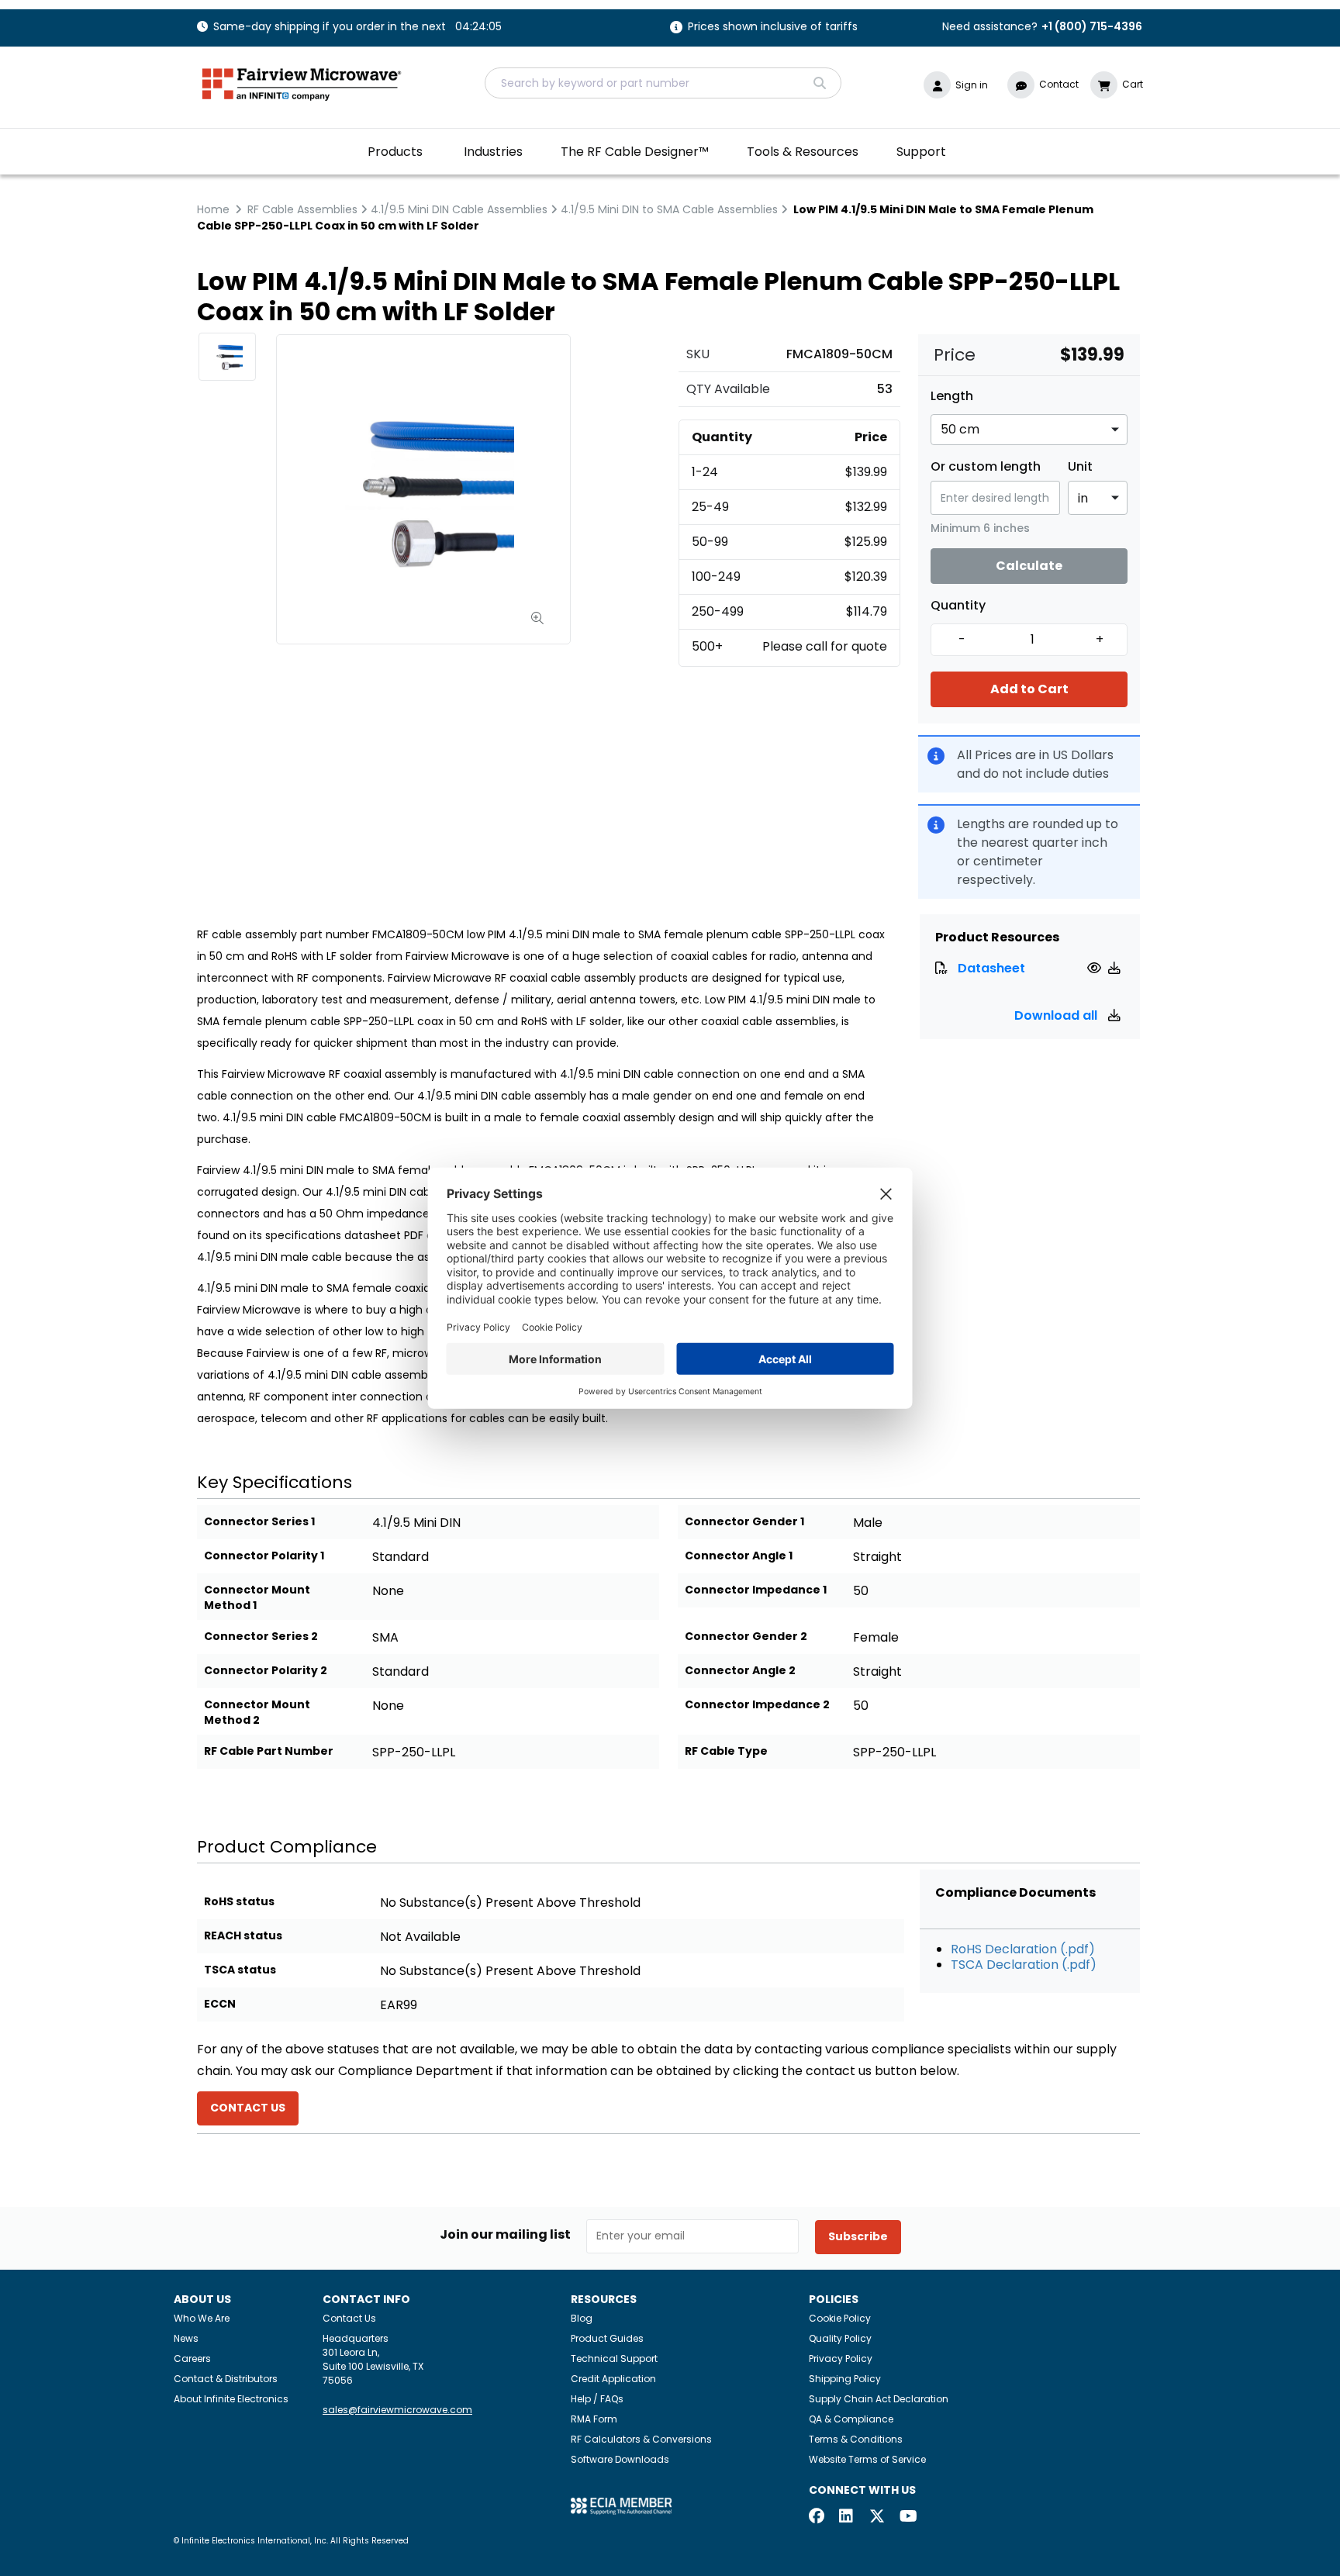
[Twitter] (877, 2517)
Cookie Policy (840, 2318)
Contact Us (349, 2318)
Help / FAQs (597, 2399)
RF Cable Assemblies (302, 209)
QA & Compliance (851, 2419)
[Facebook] (817, 2517)
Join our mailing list (505, 2235)
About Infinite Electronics (231, 2399)
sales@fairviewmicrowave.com (397, 2410)
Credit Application (613, 2379)
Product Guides (607, 2338)
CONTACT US (248, 2108)
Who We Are (202, 2318)
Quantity (958, 606)
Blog (582, 2318)
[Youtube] (907, 2517)
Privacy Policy (841, 2358)
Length (952, 396)
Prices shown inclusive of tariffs (773, 28)
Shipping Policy (845, 2379)
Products (395, 152)
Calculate (1029, 566)
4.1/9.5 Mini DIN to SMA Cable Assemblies (669, 209)
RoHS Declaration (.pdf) (1023, 1949)
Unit (1080, 467)
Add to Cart (1029, 689)
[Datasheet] (1096, 968)
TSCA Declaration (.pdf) (1024, 1965)
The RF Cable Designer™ (635, 152)
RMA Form (594, 2419)
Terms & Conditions (856, 2439)
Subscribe (858, 2236)
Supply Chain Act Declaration (879, 2399)
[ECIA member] (621, 2505)
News (186, 2338)
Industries (493, 152)
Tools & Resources (803, 152)
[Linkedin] (847, 2517)
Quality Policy (840, 2338)
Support (921, 152)
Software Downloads (620, 2459)
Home (213, 209)
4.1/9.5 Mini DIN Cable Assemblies (459, 209)
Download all (1057, 1015)
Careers (192, 2358)
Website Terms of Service (867, 2459)
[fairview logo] (302, 83)
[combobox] (663, 83)
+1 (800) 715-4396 (1092, 26)
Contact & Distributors (226, 2379)
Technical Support (614, 2358)
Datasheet (991, 968)
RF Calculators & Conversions (641, 2439)
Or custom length (986, 467)
